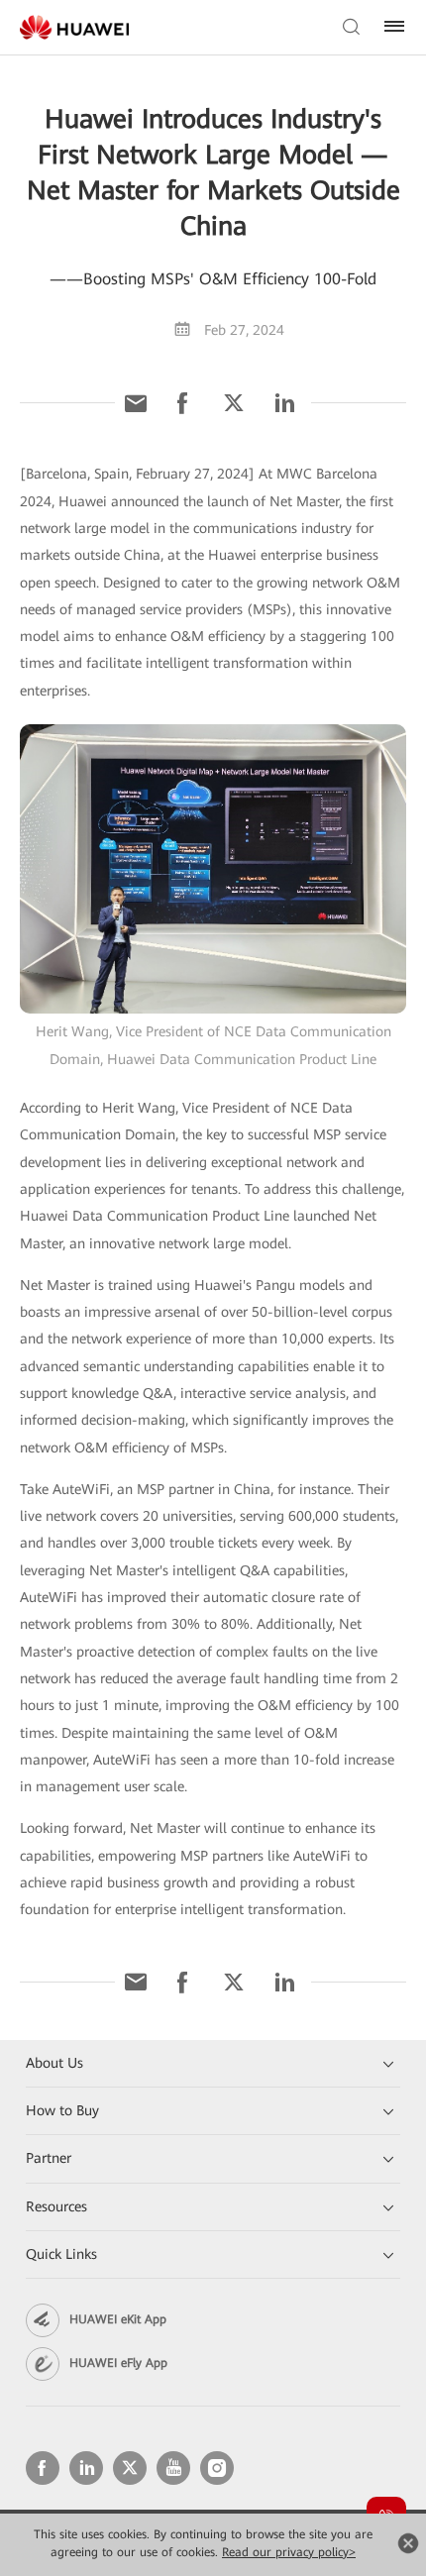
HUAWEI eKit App (118, 2319)
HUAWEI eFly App (118, 2363)
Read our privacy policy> (289, 2552)
